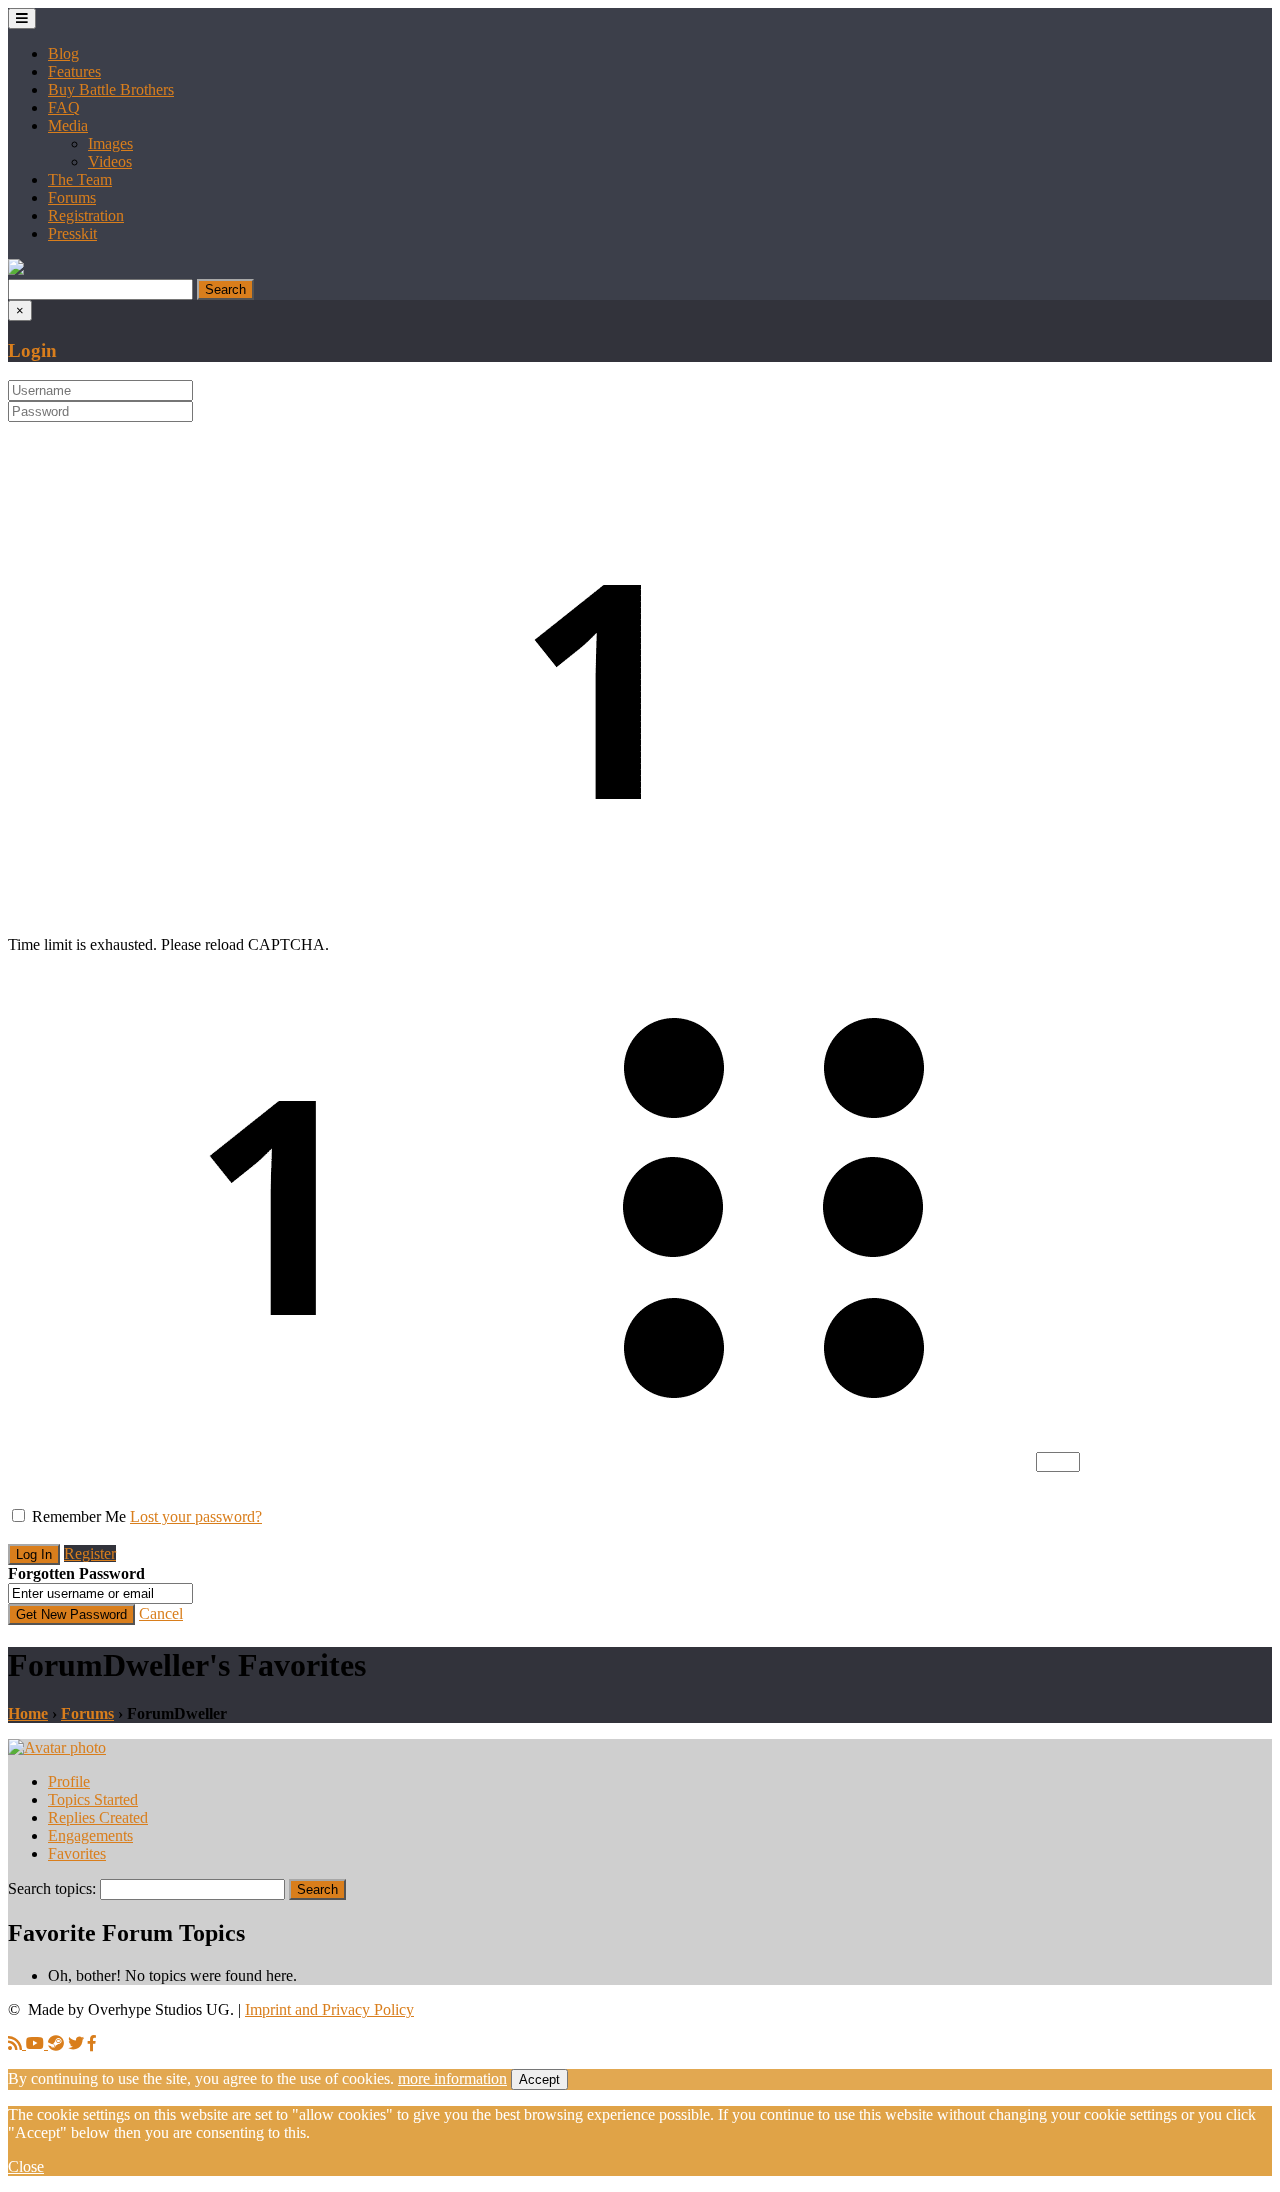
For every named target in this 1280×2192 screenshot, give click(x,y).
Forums (72, 197)
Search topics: (52, 1888)
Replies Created (98, 1817)
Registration (86, 215)
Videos (110, 161)
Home (28, 1713)
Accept (539, 2079)
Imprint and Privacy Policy (329, 2009)
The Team (80, 179)
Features (74, 71)
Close (26, 2166)
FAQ (64, 107)
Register (90, 1553)
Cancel (161, 1613)
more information (452, 2078)
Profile (69, 1781)
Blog (63, 53)
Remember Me (79, 1516)
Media (68, 125)
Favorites (77, 1853)
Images (110, 143)
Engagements (90, 1835)
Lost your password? (196, 1516)
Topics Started (93, 1799)
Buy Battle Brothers (111, 89)
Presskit (72, 233)
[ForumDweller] (57, 1747)
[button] (16, 269)
